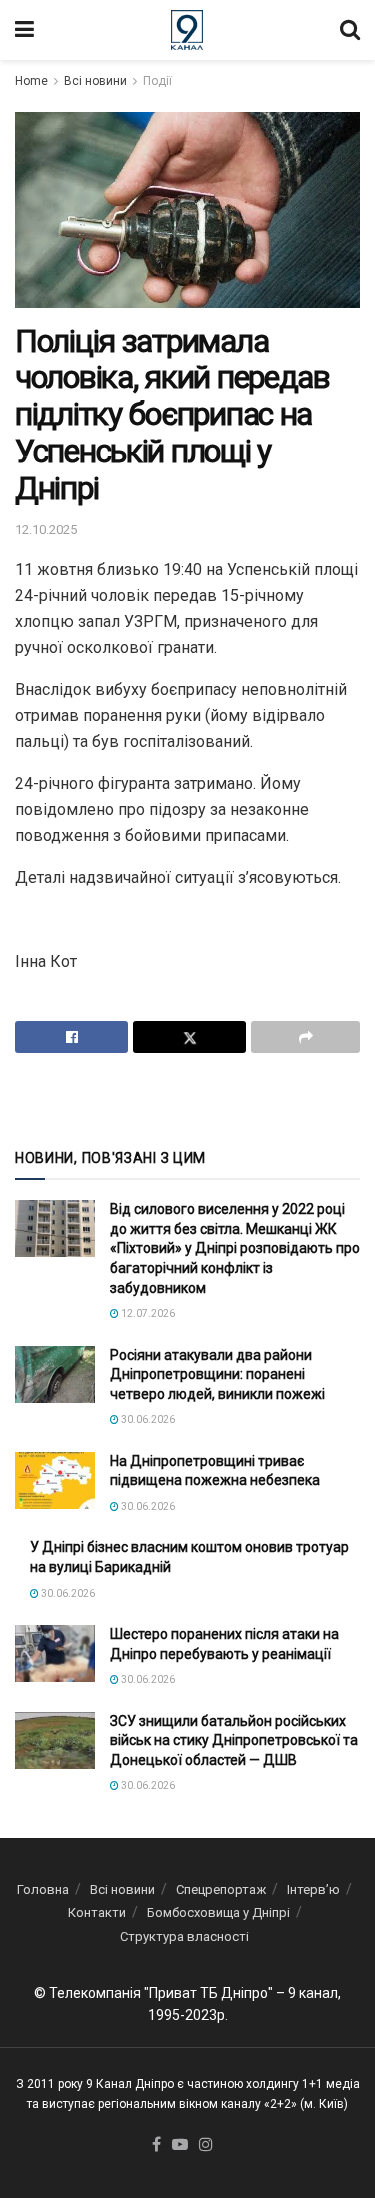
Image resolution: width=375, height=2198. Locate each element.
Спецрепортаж (221, 1889)
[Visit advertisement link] (187, 1099)
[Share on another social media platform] (305, 1037)
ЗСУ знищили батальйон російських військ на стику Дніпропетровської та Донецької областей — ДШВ (234, 1740)
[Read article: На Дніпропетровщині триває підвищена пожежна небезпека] (55, 1480)
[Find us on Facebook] (156, 2145)
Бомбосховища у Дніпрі (218, 1912)
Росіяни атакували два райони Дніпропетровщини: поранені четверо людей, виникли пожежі (217, 1374)
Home (31, 81)
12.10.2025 (46, 529)
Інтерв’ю (313, 1889)
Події (157, 81)
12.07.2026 (147, 1313)
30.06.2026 (147, 1419)
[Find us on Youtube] (180, 2145)
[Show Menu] (24, 30)
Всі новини (95, 81)
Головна (43, 1889)
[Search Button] (350, 30)
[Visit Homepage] (187, 30)
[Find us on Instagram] (206, 2145)
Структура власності (184, 1936)
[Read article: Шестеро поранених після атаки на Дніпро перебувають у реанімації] (55, 1653)
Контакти (97, 1912)
